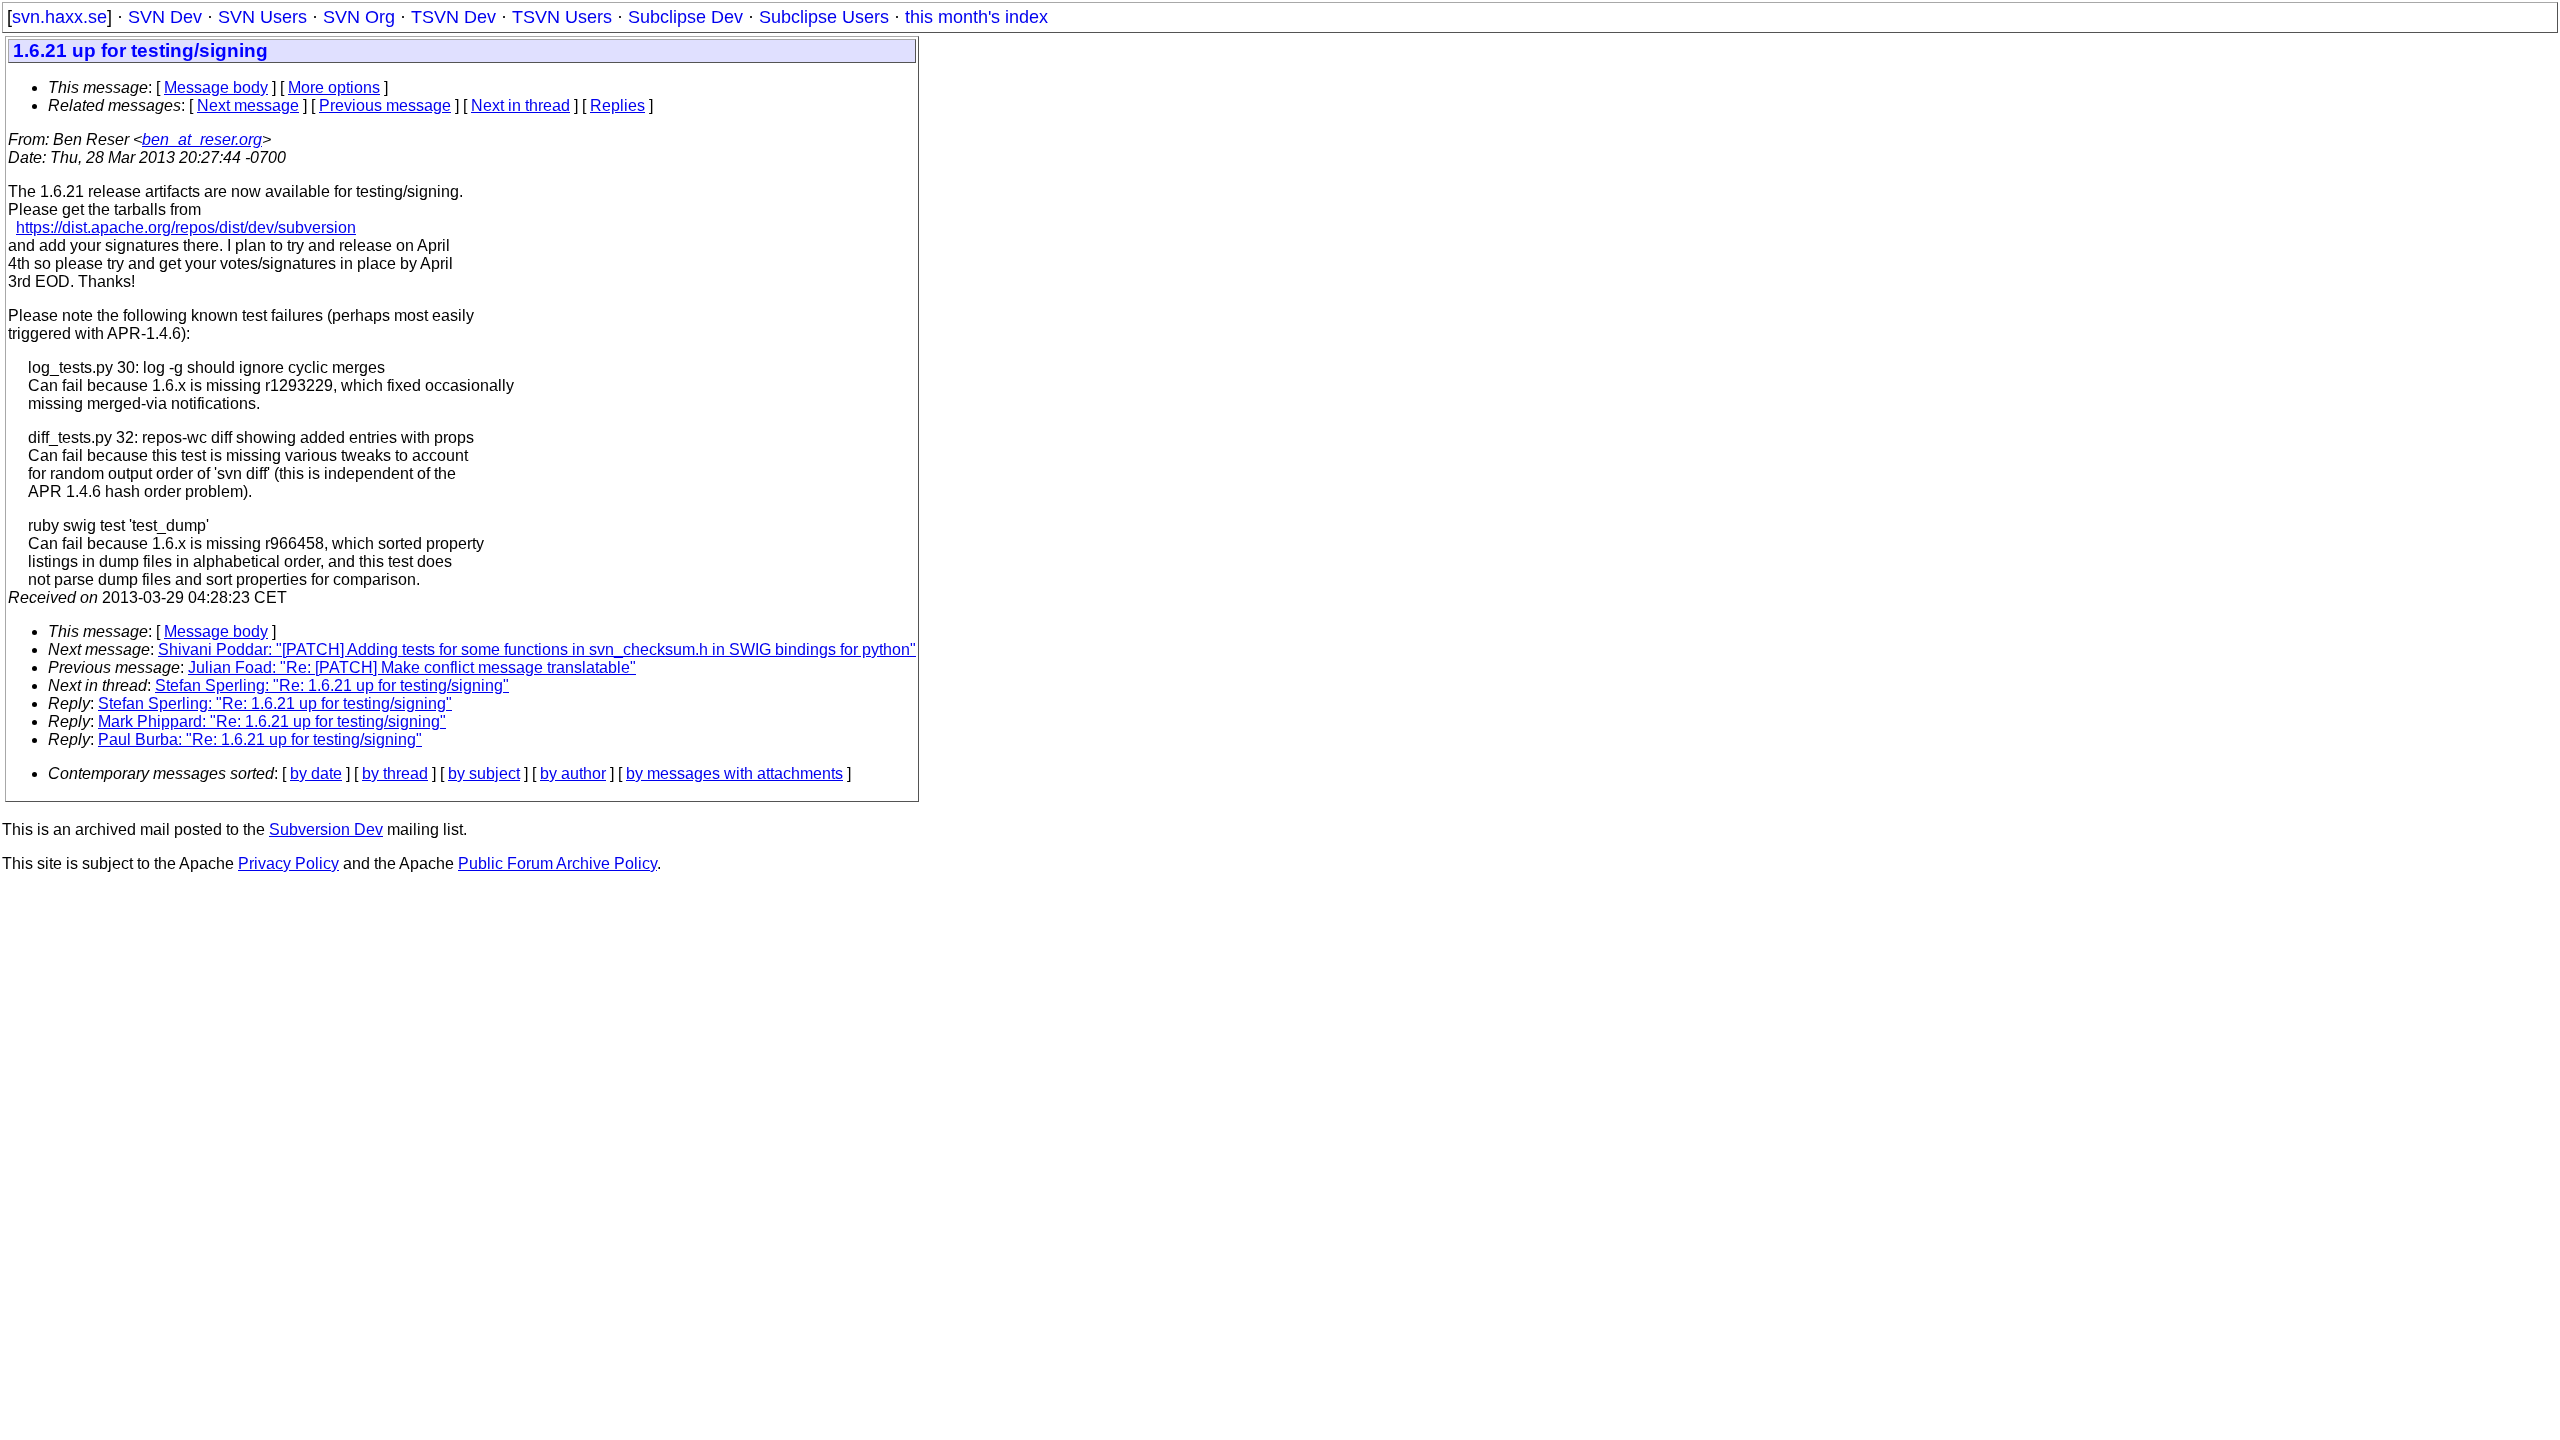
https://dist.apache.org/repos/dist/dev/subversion (186, 227)
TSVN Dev (453, 17)
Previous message (385, 105)
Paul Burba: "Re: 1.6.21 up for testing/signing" (260, 739)
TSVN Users (562, 17)
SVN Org (359, 17)
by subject (484, 773)
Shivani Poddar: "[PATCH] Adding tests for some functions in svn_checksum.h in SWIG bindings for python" (537, 649)
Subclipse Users (824, 17)
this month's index (976, 17)
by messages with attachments (734, 773)
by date (316, 773)
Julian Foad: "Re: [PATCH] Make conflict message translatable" (412, 667)
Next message (248, 105)
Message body (216, 87)
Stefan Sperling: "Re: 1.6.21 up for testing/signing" (332, 685)
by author (573, 773)
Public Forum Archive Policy (557, 863)
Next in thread (520, 105)
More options (334, 87)
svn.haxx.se (59, 17)
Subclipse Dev (685, 17)
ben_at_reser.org (202, 139)
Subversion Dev (326, 829)
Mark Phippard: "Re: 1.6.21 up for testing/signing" (272, 721)
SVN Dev (165, 17)
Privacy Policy (288, 863)
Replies (617, 105)
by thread (395, 773)
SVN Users (262, 17)
